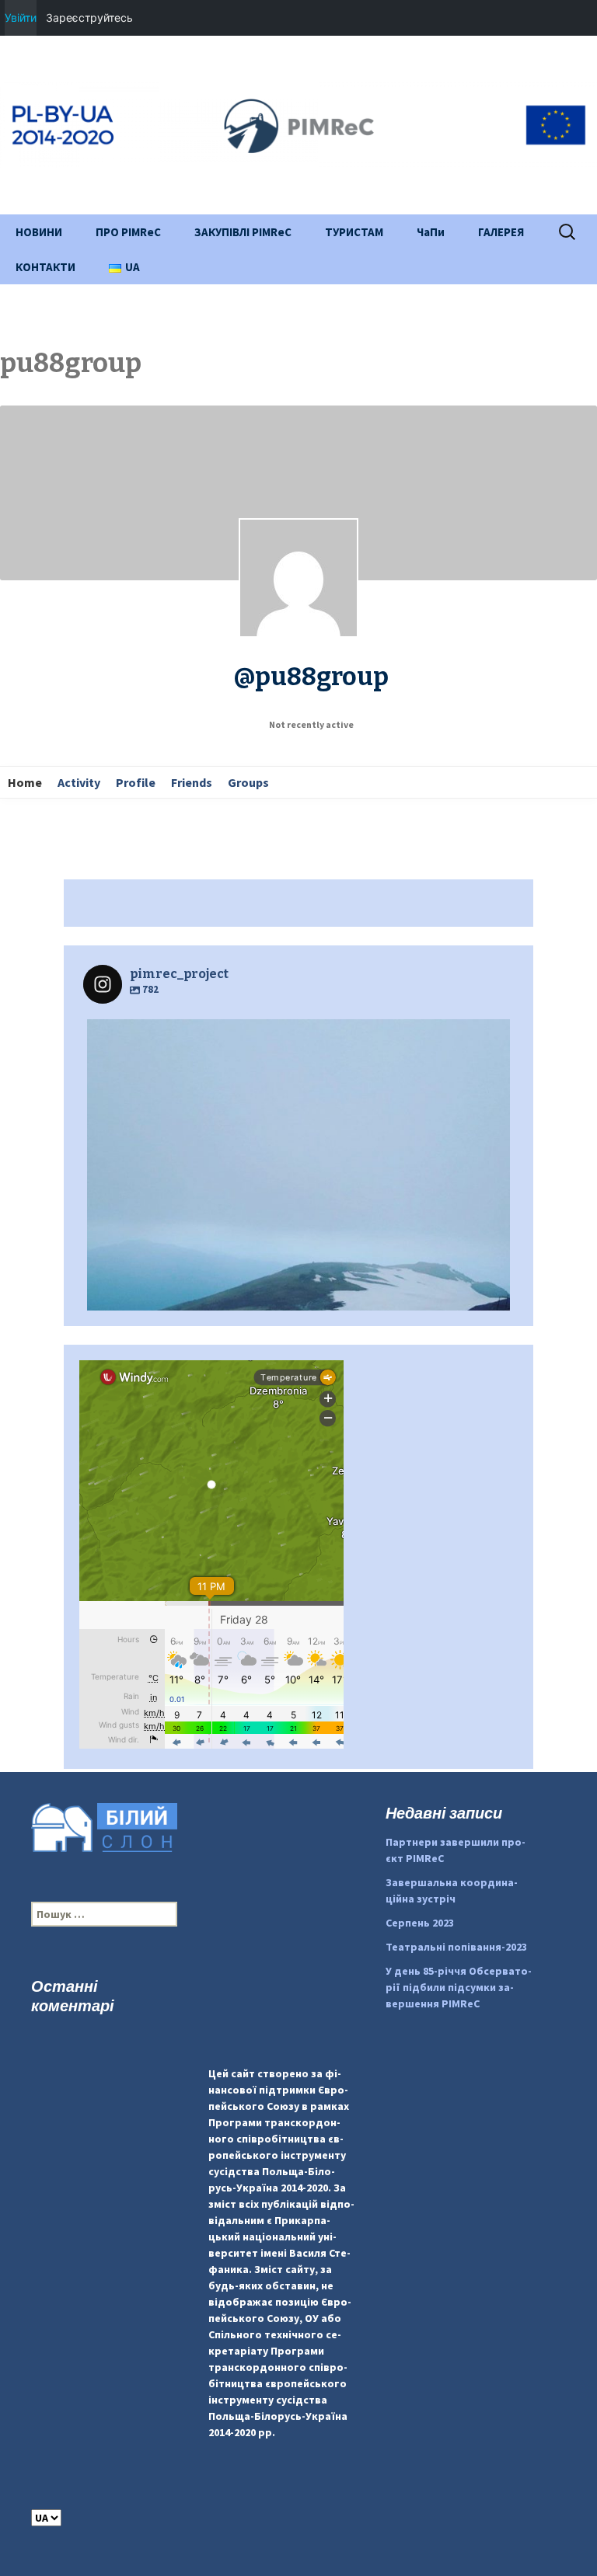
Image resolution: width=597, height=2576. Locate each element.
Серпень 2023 (420, 1923)
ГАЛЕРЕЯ (501, 232)
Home (25, 782)
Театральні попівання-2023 (456, 1947)
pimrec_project (294, 1036)
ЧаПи (431, 232)
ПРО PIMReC (128, 232)
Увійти (21, 17)
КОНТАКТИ (45, 267)
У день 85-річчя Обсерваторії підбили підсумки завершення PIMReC (459, 1987)
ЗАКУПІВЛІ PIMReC (243, 232)
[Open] (298, 1231)
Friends (192, 782)
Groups (248, 782)
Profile (136, 782)
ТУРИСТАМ (354, 232)
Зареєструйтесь (89, 17)
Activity (79, 782)
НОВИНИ (39, 232)
